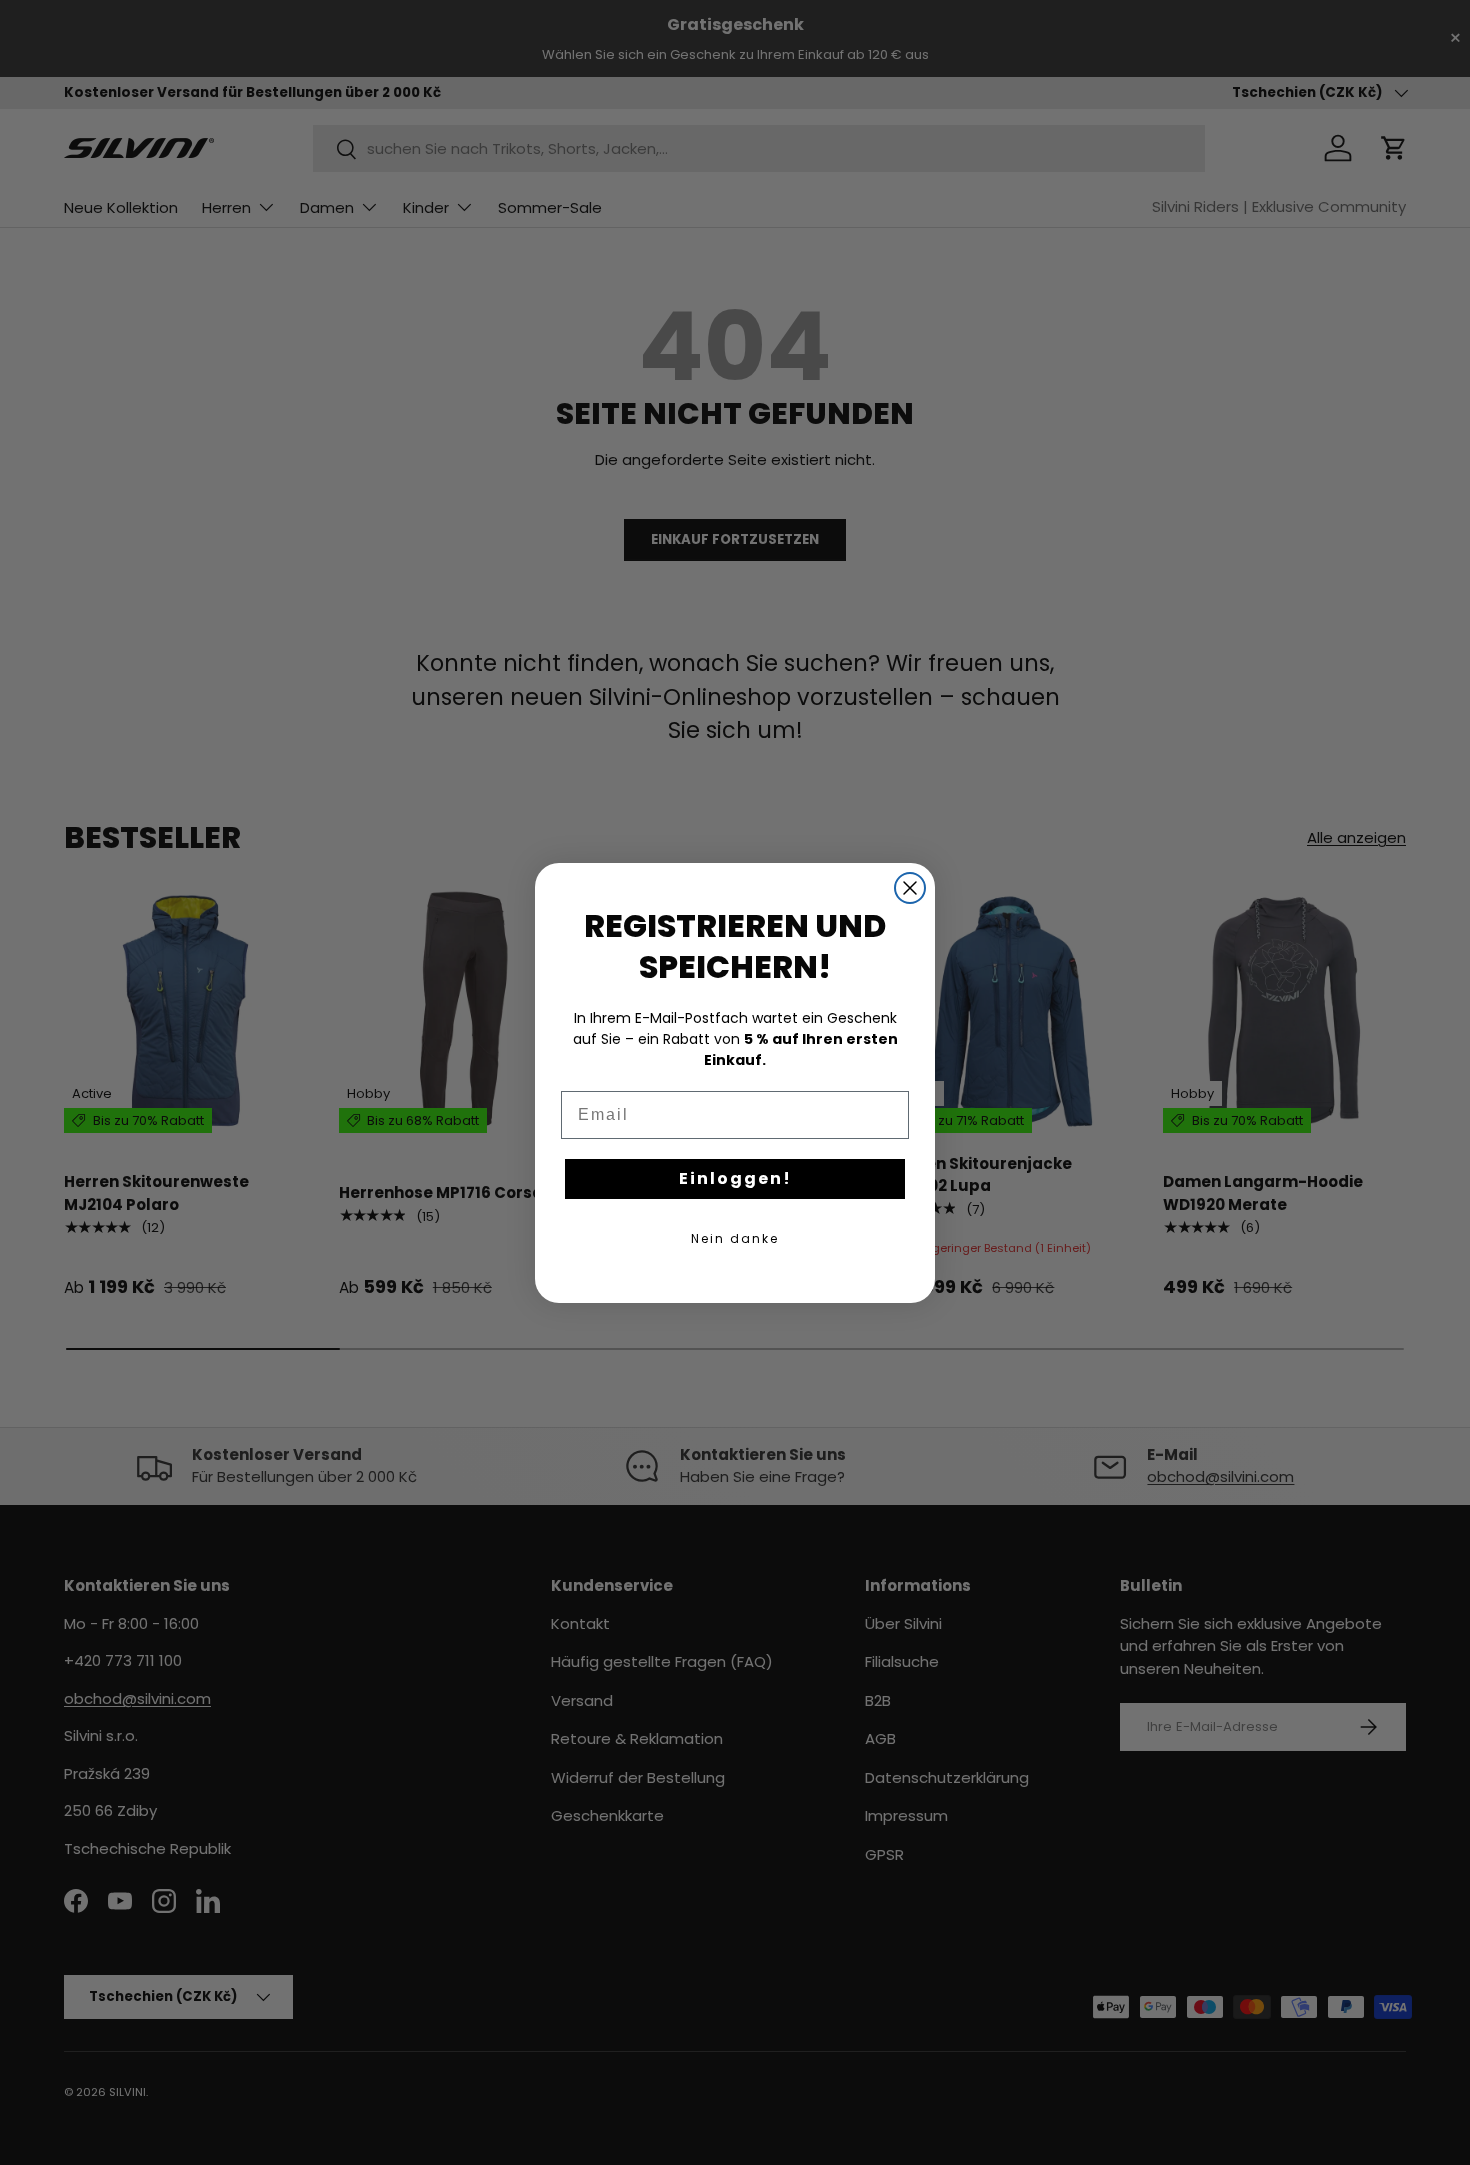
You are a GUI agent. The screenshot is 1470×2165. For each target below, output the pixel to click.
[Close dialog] (910, 888)
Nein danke (735, 1238)
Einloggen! (735, 1178)
